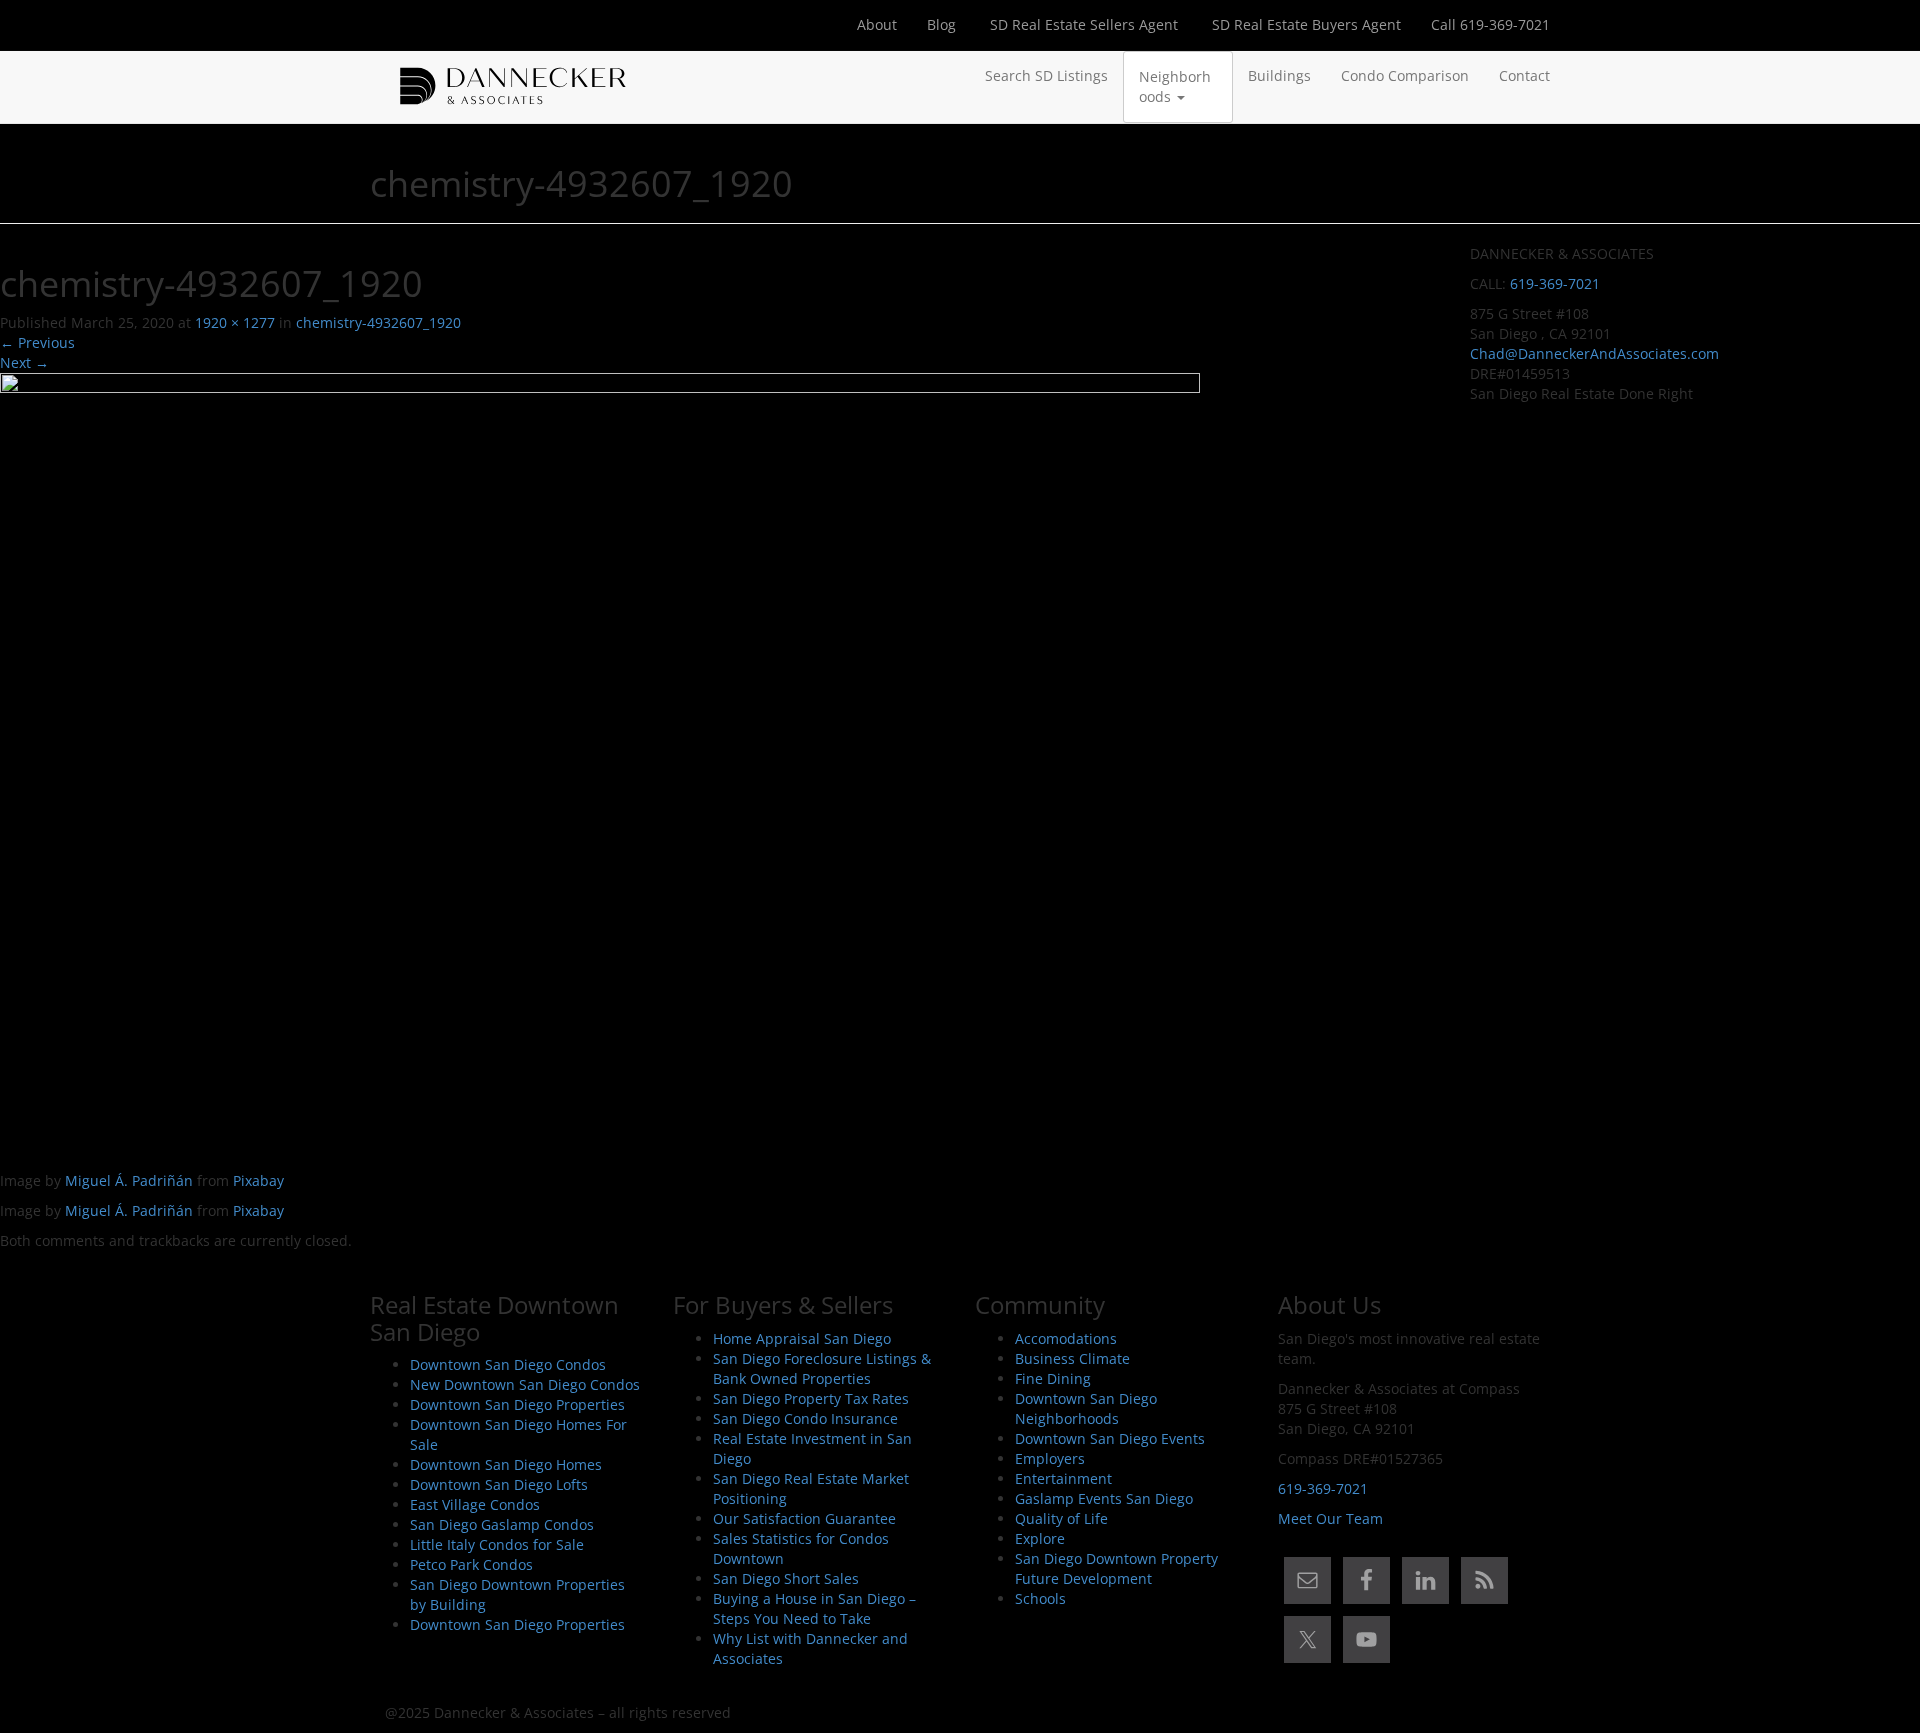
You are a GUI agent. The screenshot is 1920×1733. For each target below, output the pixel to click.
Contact (1524, 75)
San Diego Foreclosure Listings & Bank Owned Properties (822, 1368)
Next (24, 362)
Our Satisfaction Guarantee (804, 1518)
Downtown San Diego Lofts (499, 1484)
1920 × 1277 (235, 322)
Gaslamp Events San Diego (1104, 1498)
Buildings (1279, 75)
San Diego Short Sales (786, 1578)
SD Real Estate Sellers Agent (1082, 24)
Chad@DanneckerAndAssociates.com (1594, 353)
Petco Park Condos (471, 1564)
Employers (1050, 1458)
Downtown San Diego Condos (508, 1364)
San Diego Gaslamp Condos (502, 1524)
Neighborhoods (1175, 86)
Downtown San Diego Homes (506, 1464)
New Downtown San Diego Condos (525, 1384)
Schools (1040, 1598)
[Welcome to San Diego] (513, 76)
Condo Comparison (1405, 75)
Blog (941, 24)
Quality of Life (1061, 1518)
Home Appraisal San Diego (802, 1338)
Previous (37, 342)
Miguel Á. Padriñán (129, 1180)
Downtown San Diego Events (1110, 1438)
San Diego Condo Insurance (805, 1418)
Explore (1040, 1538)
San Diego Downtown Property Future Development (1116, 1568)
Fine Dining (1053, 1378)
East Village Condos (475, 1504)
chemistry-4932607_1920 (378, 322)
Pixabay (258, 1180)
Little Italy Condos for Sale (497, 1544)
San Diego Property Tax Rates (811, 1398)
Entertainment (1063, 1478)
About (877, 24)
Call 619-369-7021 (1490, 24)
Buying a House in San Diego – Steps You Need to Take (814, 1608)
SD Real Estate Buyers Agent (1304, 24)
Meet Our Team (1330, 1518)
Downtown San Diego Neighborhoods (1086, 1408)
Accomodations (1066, 1338)
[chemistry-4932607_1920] (600, 770)
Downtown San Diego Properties (517, 1404)
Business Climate (1072, 1358)
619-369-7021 (1555, 283)
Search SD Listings (1046, 75)
